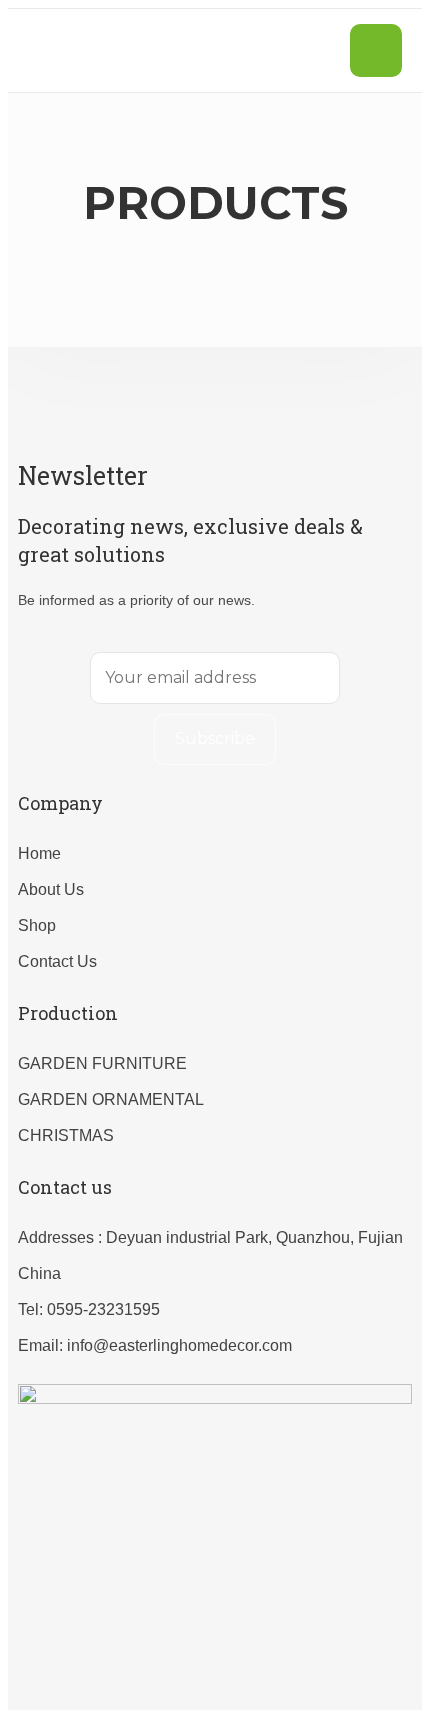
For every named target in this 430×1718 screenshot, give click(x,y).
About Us (51, 889)
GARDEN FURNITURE (102, 1063)
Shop (37, 925)
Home (39, 853)
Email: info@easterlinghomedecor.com (155, 1345)
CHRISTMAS (66, 1135)
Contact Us (57, 961)
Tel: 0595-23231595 (89, 1309)
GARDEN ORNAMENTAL (111, 1099)
